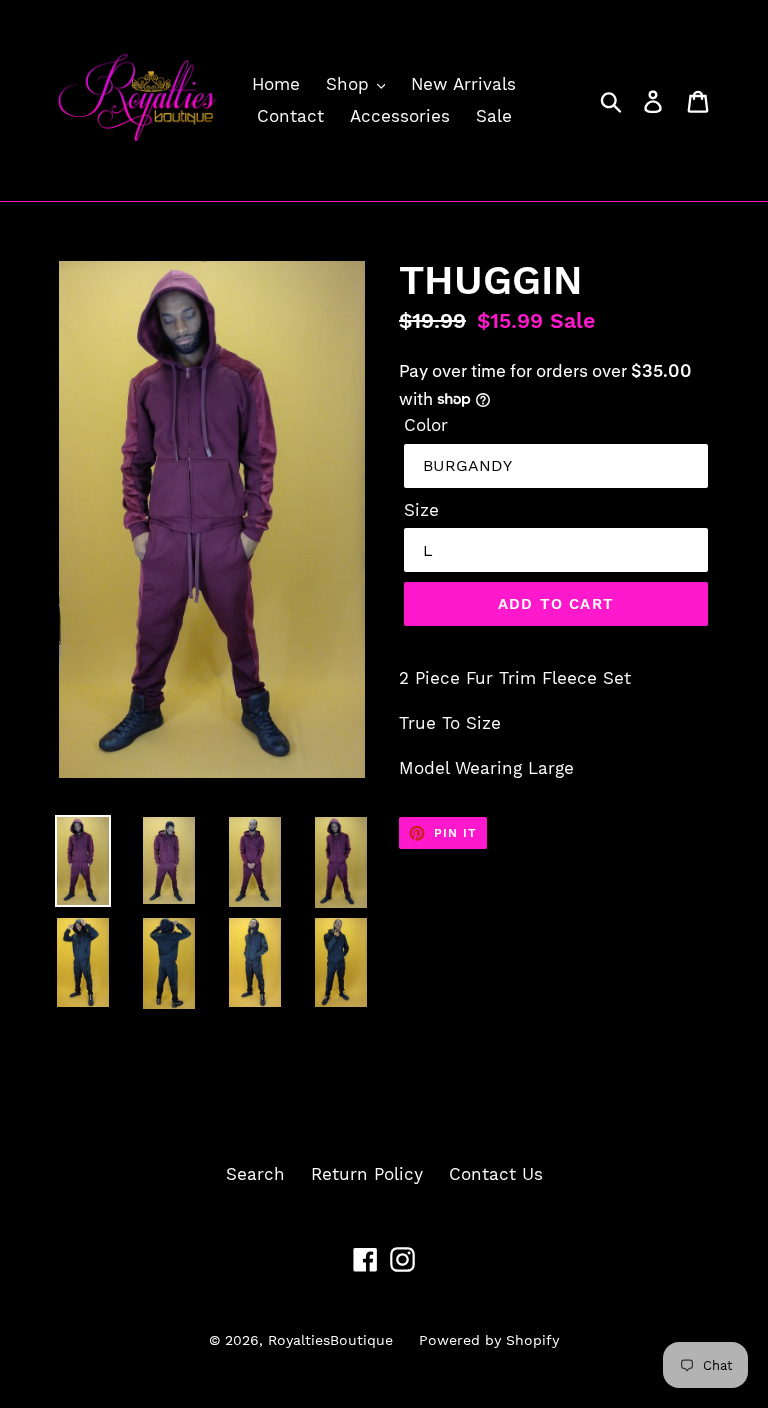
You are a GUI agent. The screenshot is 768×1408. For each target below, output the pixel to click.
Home (276, 84)
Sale (494, 116)
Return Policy (367, 1174)
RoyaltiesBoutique (330, 1340)
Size (421, 510)
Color (426, 425)
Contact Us (496, 1174)
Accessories (400, 116)
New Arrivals (463, 84)
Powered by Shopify (489, 1340)
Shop (350, 84)
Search (255, 1174)
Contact (290, 116)
